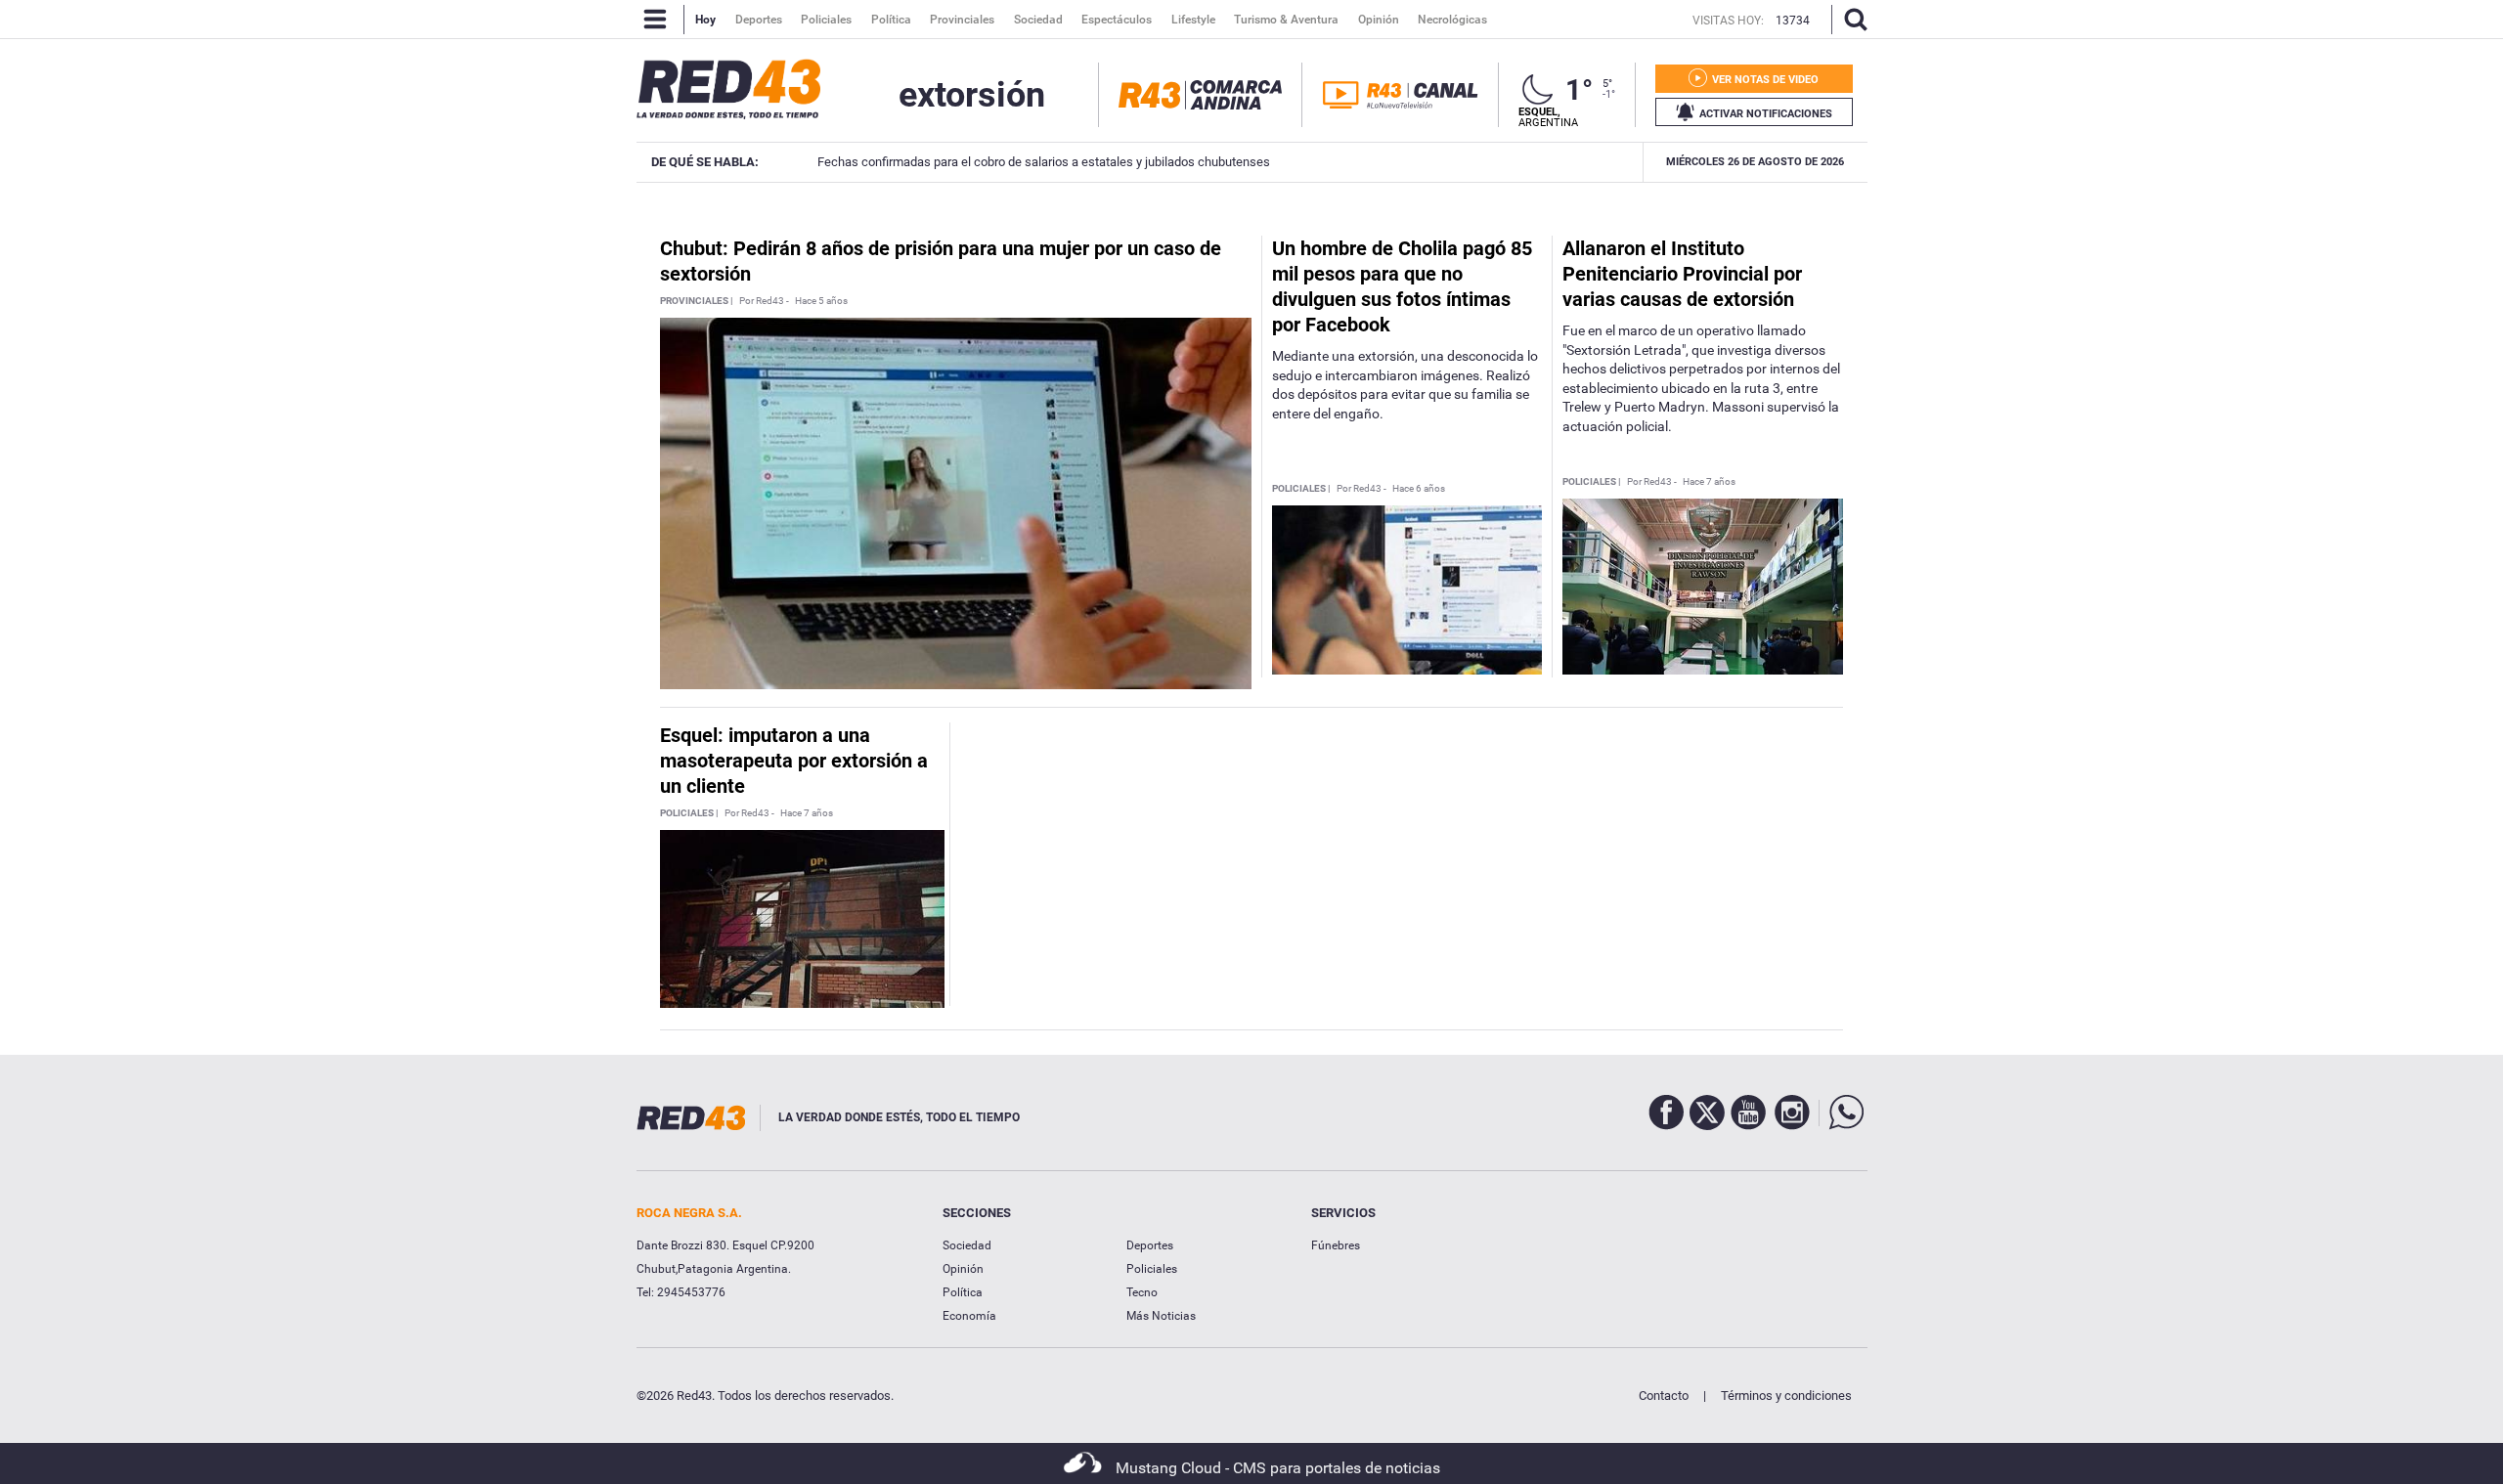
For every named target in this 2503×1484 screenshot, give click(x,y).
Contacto (1664, 1396)
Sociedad (967, 1245)
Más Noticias (1161, 1316)
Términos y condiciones (1786, 1396)
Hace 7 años (1709, 482)
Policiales (1152, 1269)
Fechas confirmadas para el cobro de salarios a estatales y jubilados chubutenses (1044, 162)
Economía (969, 1316)
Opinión (963, 1269)
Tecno (1142, 1292)
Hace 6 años (1419, 489)
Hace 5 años (821, 301)
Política (963, 1292)
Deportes (1150, 1245)
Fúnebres (1336, 1245)
